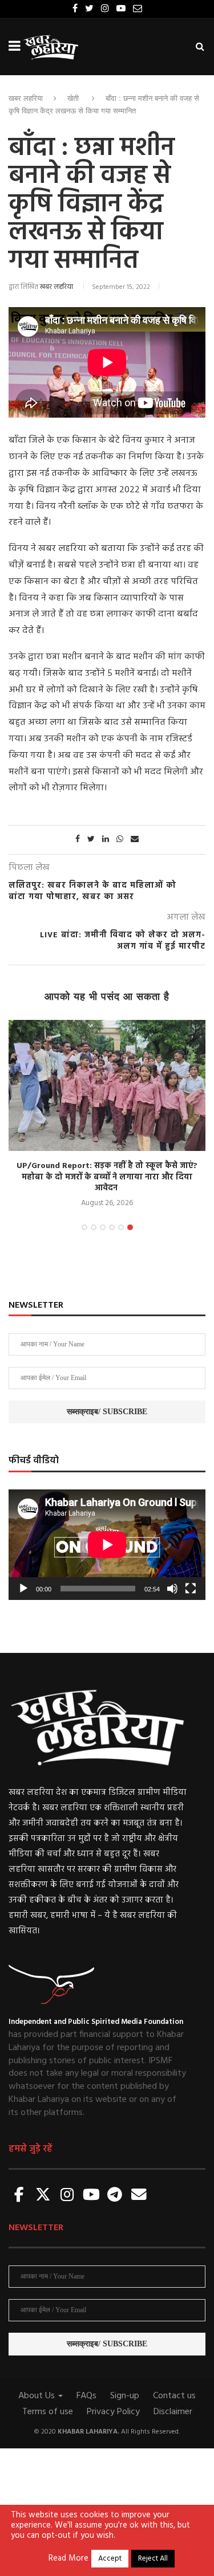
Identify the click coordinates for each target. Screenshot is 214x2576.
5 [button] (121, 1227)
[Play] (23, 1589)
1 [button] (84, 1227)
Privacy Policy (113, 2412)
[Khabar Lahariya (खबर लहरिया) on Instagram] (67, 2196)
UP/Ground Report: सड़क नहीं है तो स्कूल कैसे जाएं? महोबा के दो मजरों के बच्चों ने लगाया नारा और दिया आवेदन (107, 1177)
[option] (107, 1115)
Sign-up (125, 2396)
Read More (68, 2559)
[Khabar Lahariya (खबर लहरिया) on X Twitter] (43, 2196)
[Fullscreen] (191, 1589)
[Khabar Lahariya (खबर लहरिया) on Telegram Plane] (115, 2196)
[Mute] (172, 1589)
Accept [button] (110, 2559)
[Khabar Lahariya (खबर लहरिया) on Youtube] (91, 2196)
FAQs (86, 2396)
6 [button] (130, 1227)
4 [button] (112, 1227)
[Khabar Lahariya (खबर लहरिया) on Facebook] (19, 2196)
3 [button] (103, 1227)
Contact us (174, 2396)
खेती (73, 98)
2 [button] (94, 1227)
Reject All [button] (153, 2559)
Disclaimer (173, 2412)
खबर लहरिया (26, 98)
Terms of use (48, 2412)
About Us (38, 2396)
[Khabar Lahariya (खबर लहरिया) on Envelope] (139, 2196)
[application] (107, 1545)
